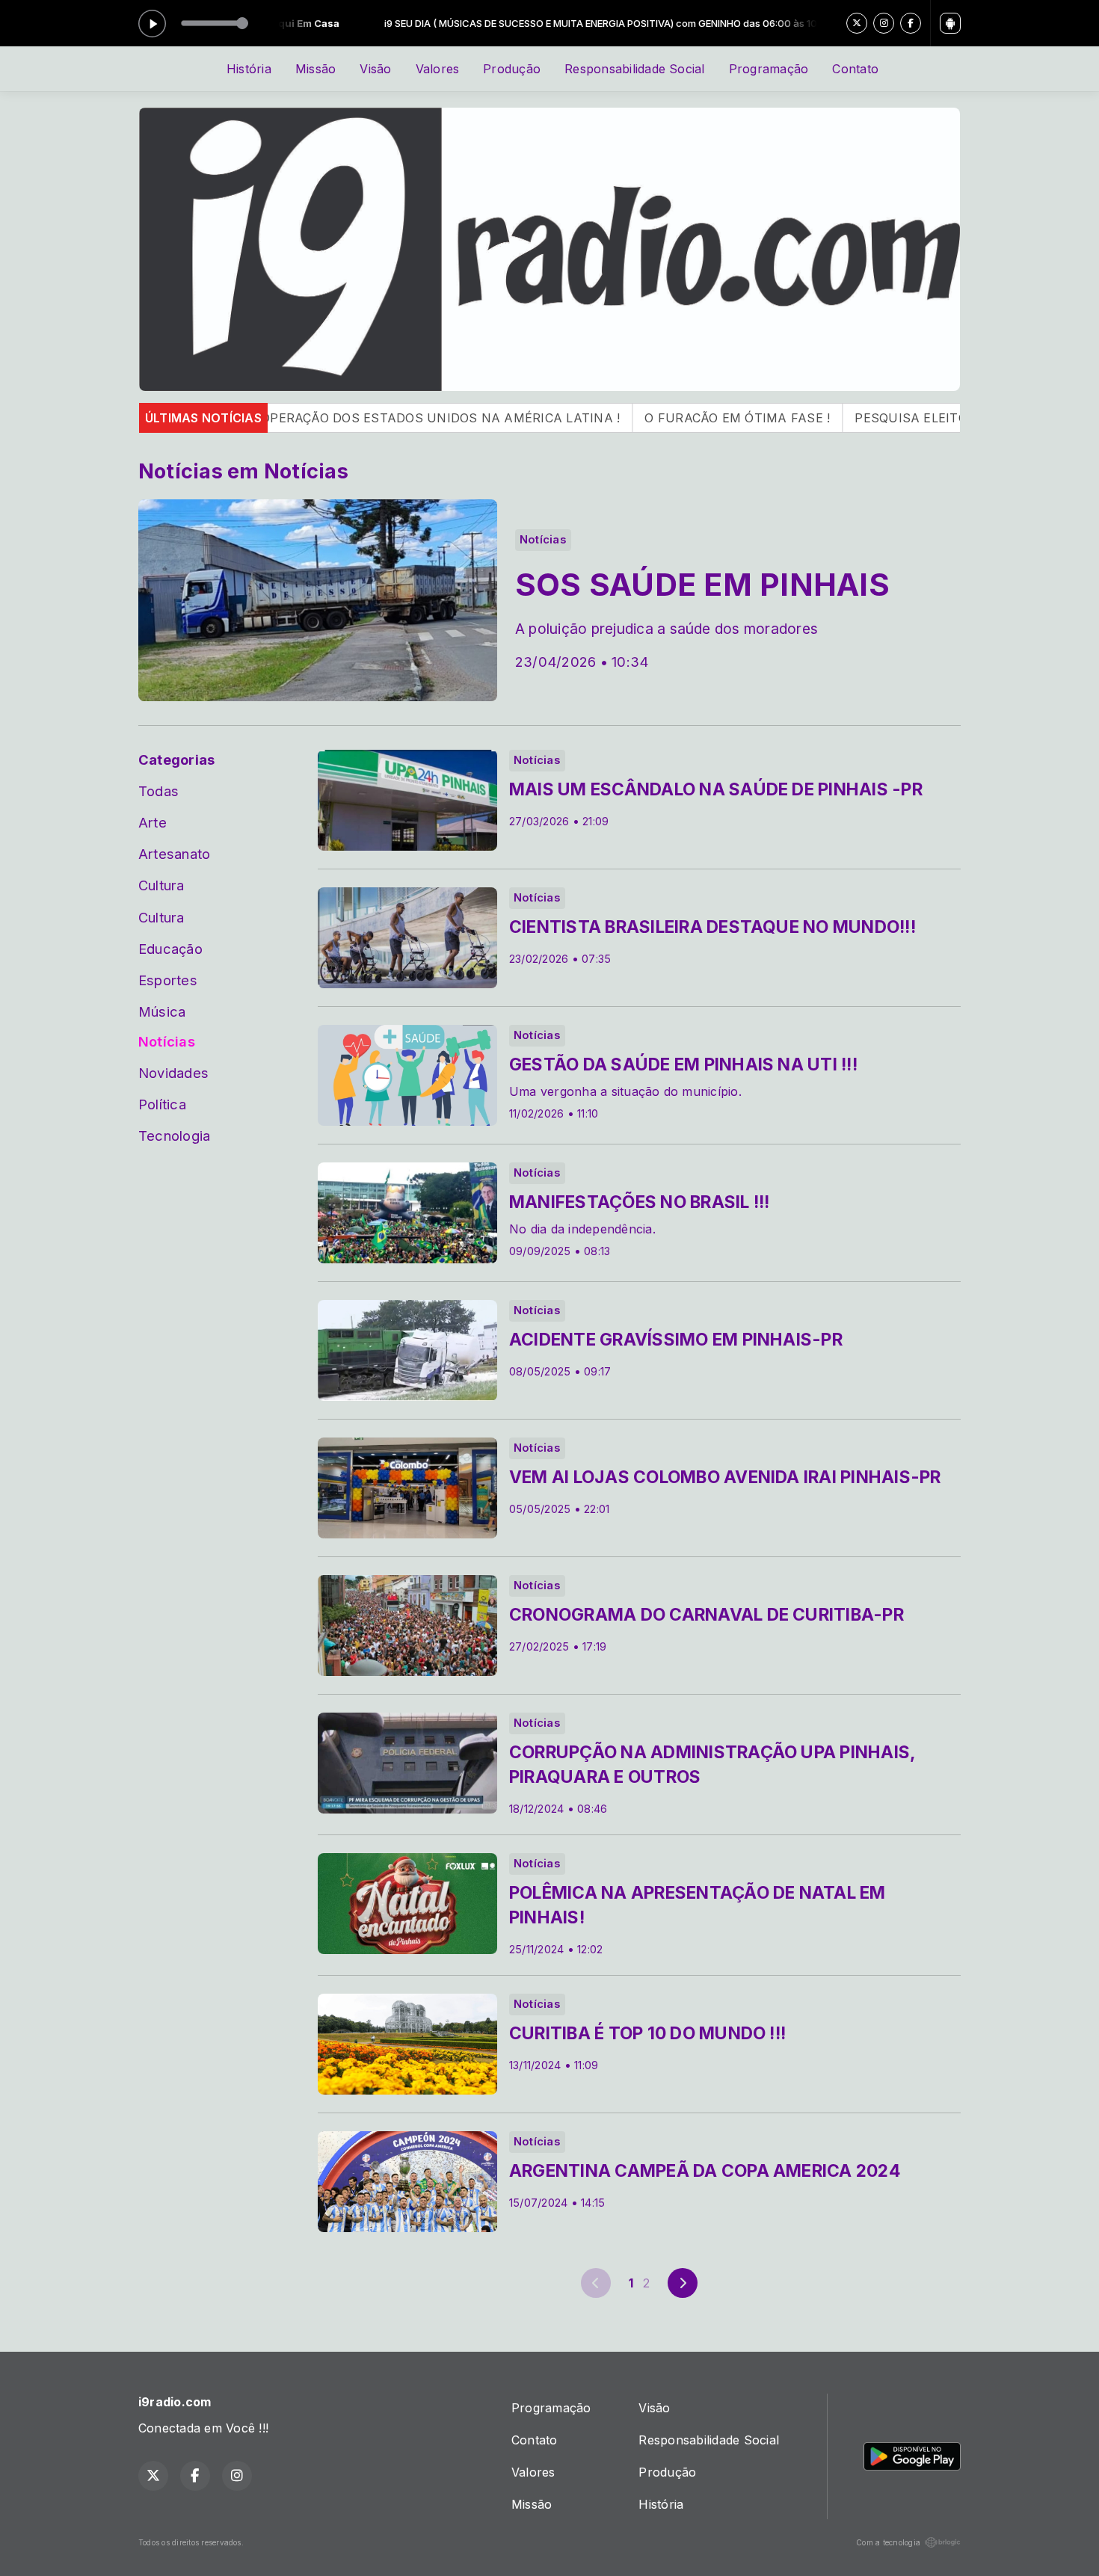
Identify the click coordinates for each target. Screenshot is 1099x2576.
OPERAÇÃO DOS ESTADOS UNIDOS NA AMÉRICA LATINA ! (320, 418)
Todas (158, 791)
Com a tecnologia (888, 2542)
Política (162, 1104)
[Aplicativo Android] (950, 23)
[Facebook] (911, 23)
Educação (170, 949)
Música (162, 1011)
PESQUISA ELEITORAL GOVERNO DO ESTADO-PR (886, 418)
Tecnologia (174, 1136)
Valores (438, 69)
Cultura (161, 885)
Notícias (167, 1041)
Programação (769, 69)
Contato (855, 69)
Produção (512, 69)
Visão (375, 69)
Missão (315, 69)
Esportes (168, 980)
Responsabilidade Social (635, 69)
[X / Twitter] (857, 23)
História (249, 69)
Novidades (173, 1073)
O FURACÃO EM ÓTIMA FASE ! (618, 418)
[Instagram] (884, 23)
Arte (153, 822)
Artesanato (174, 854)
